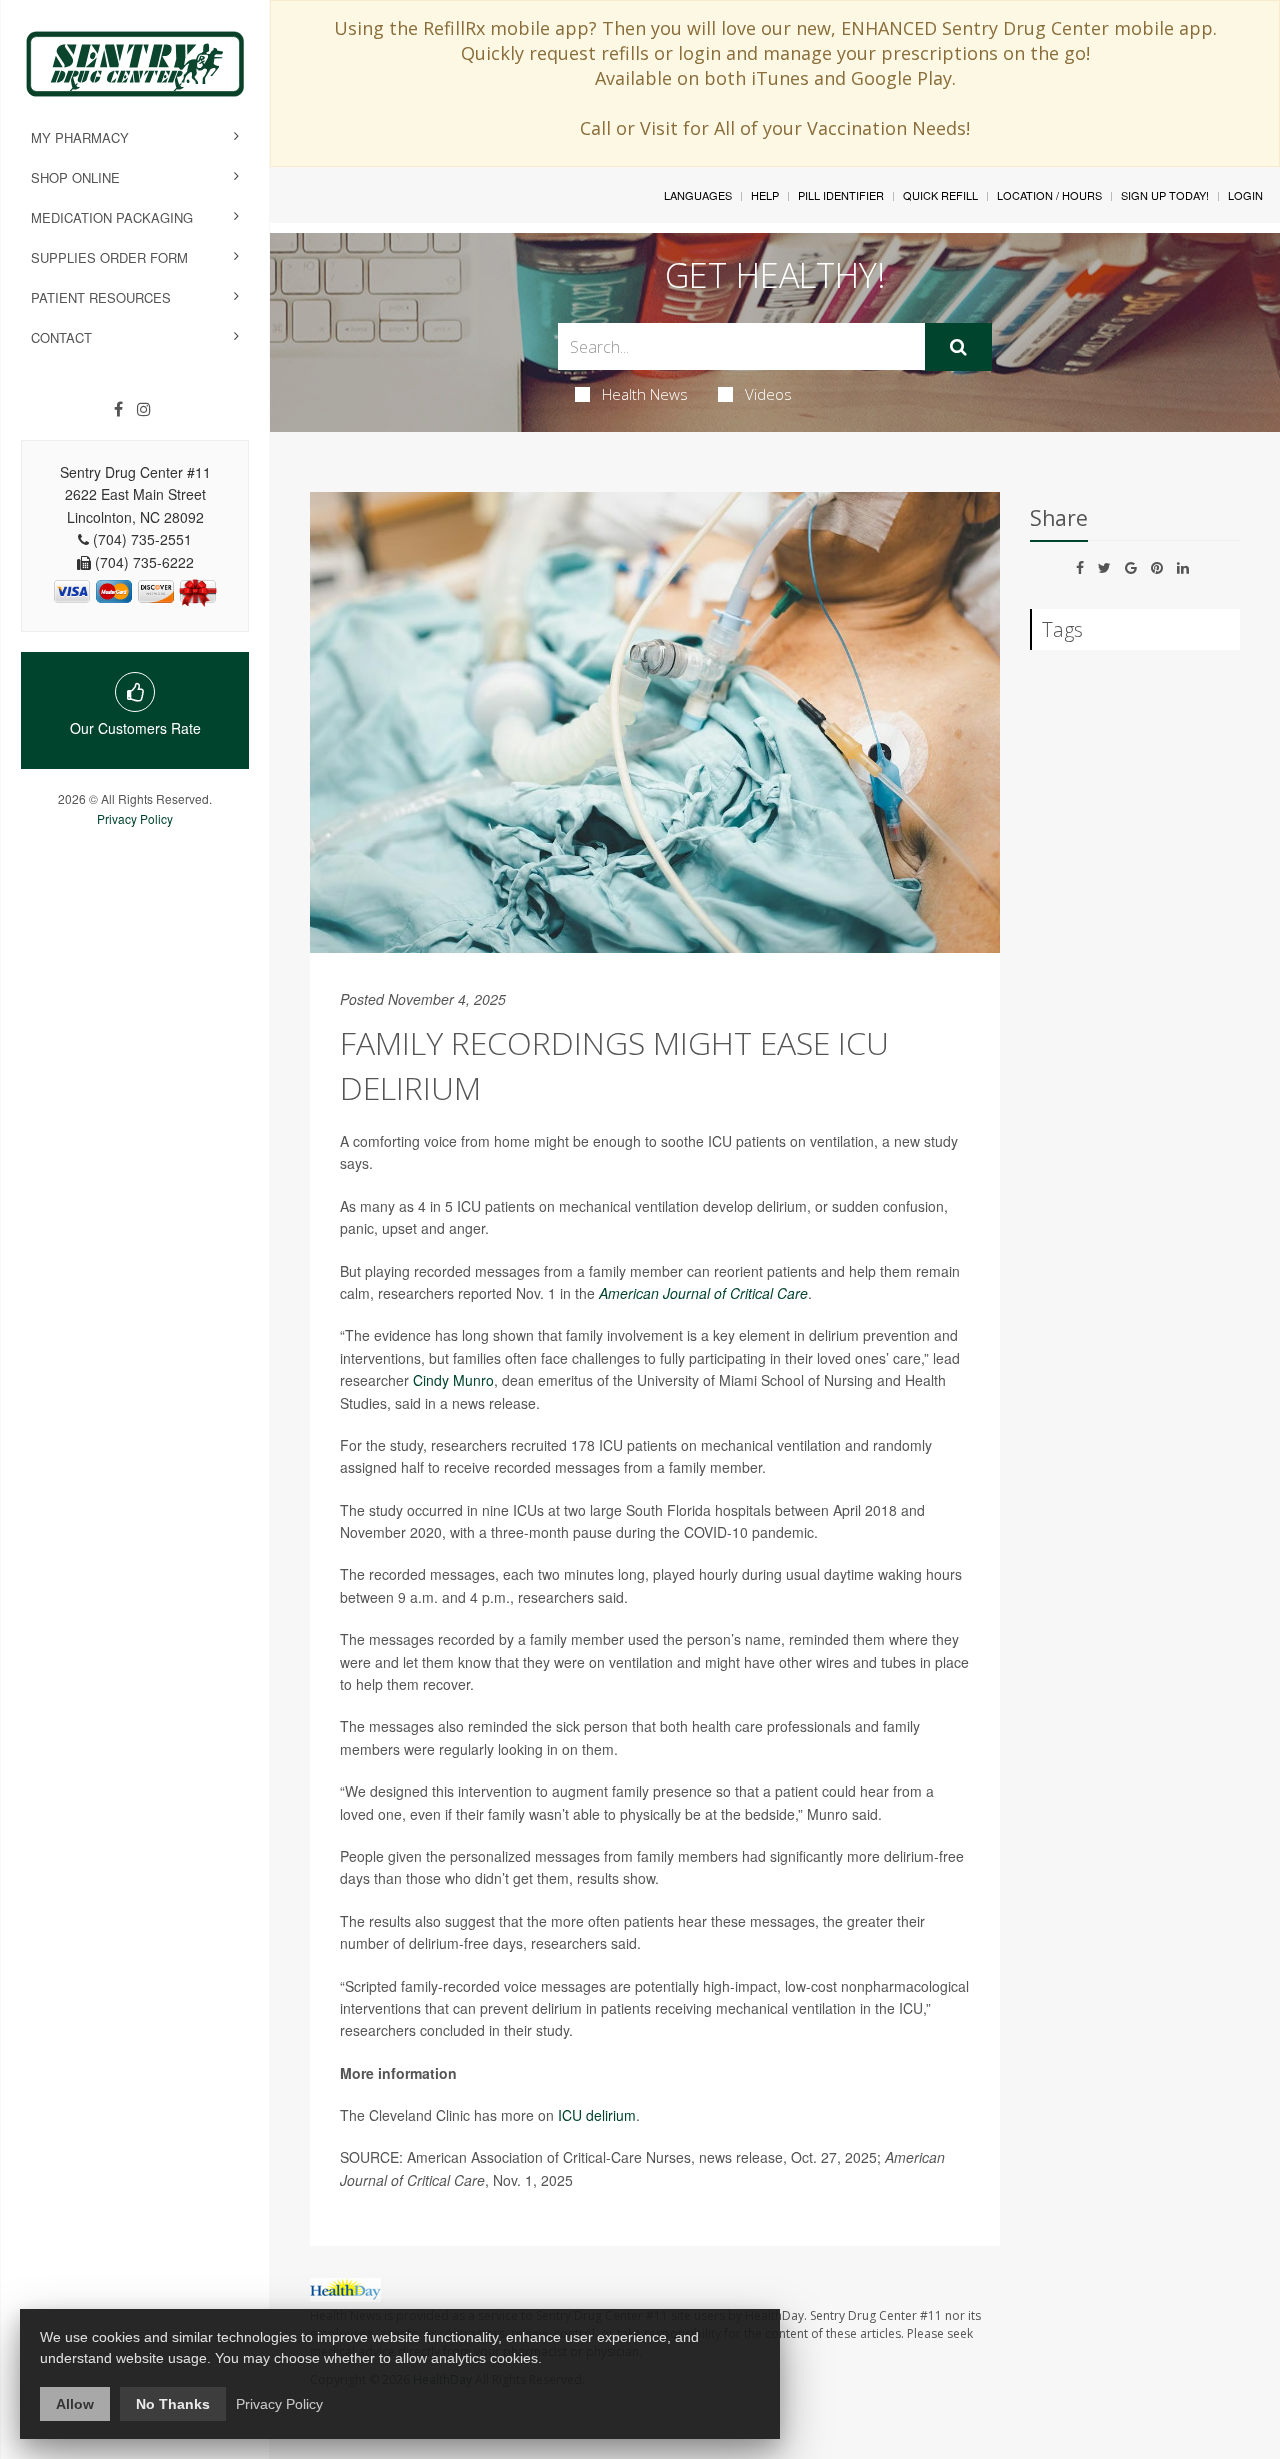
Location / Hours (1049, 195)
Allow (75, 2404)
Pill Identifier (841, 195)
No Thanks (173, 2404)
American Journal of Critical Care (703, 1293)
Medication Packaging (112, 217)
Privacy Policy (135, 818)
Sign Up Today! (1165, 195)
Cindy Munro (453, 1380)
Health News (645, 394)
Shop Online (75, 177)
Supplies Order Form (109, 257)
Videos (768, 394)
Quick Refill (940, 195)
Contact (61, 337)
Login (1245, 195)
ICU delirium (597, 2115)
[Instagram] (144, 409)
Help (765, 195)
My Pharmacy (80, 137)
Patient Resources (101, 297)
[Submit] (958, 347)
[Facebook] (118, 409)
